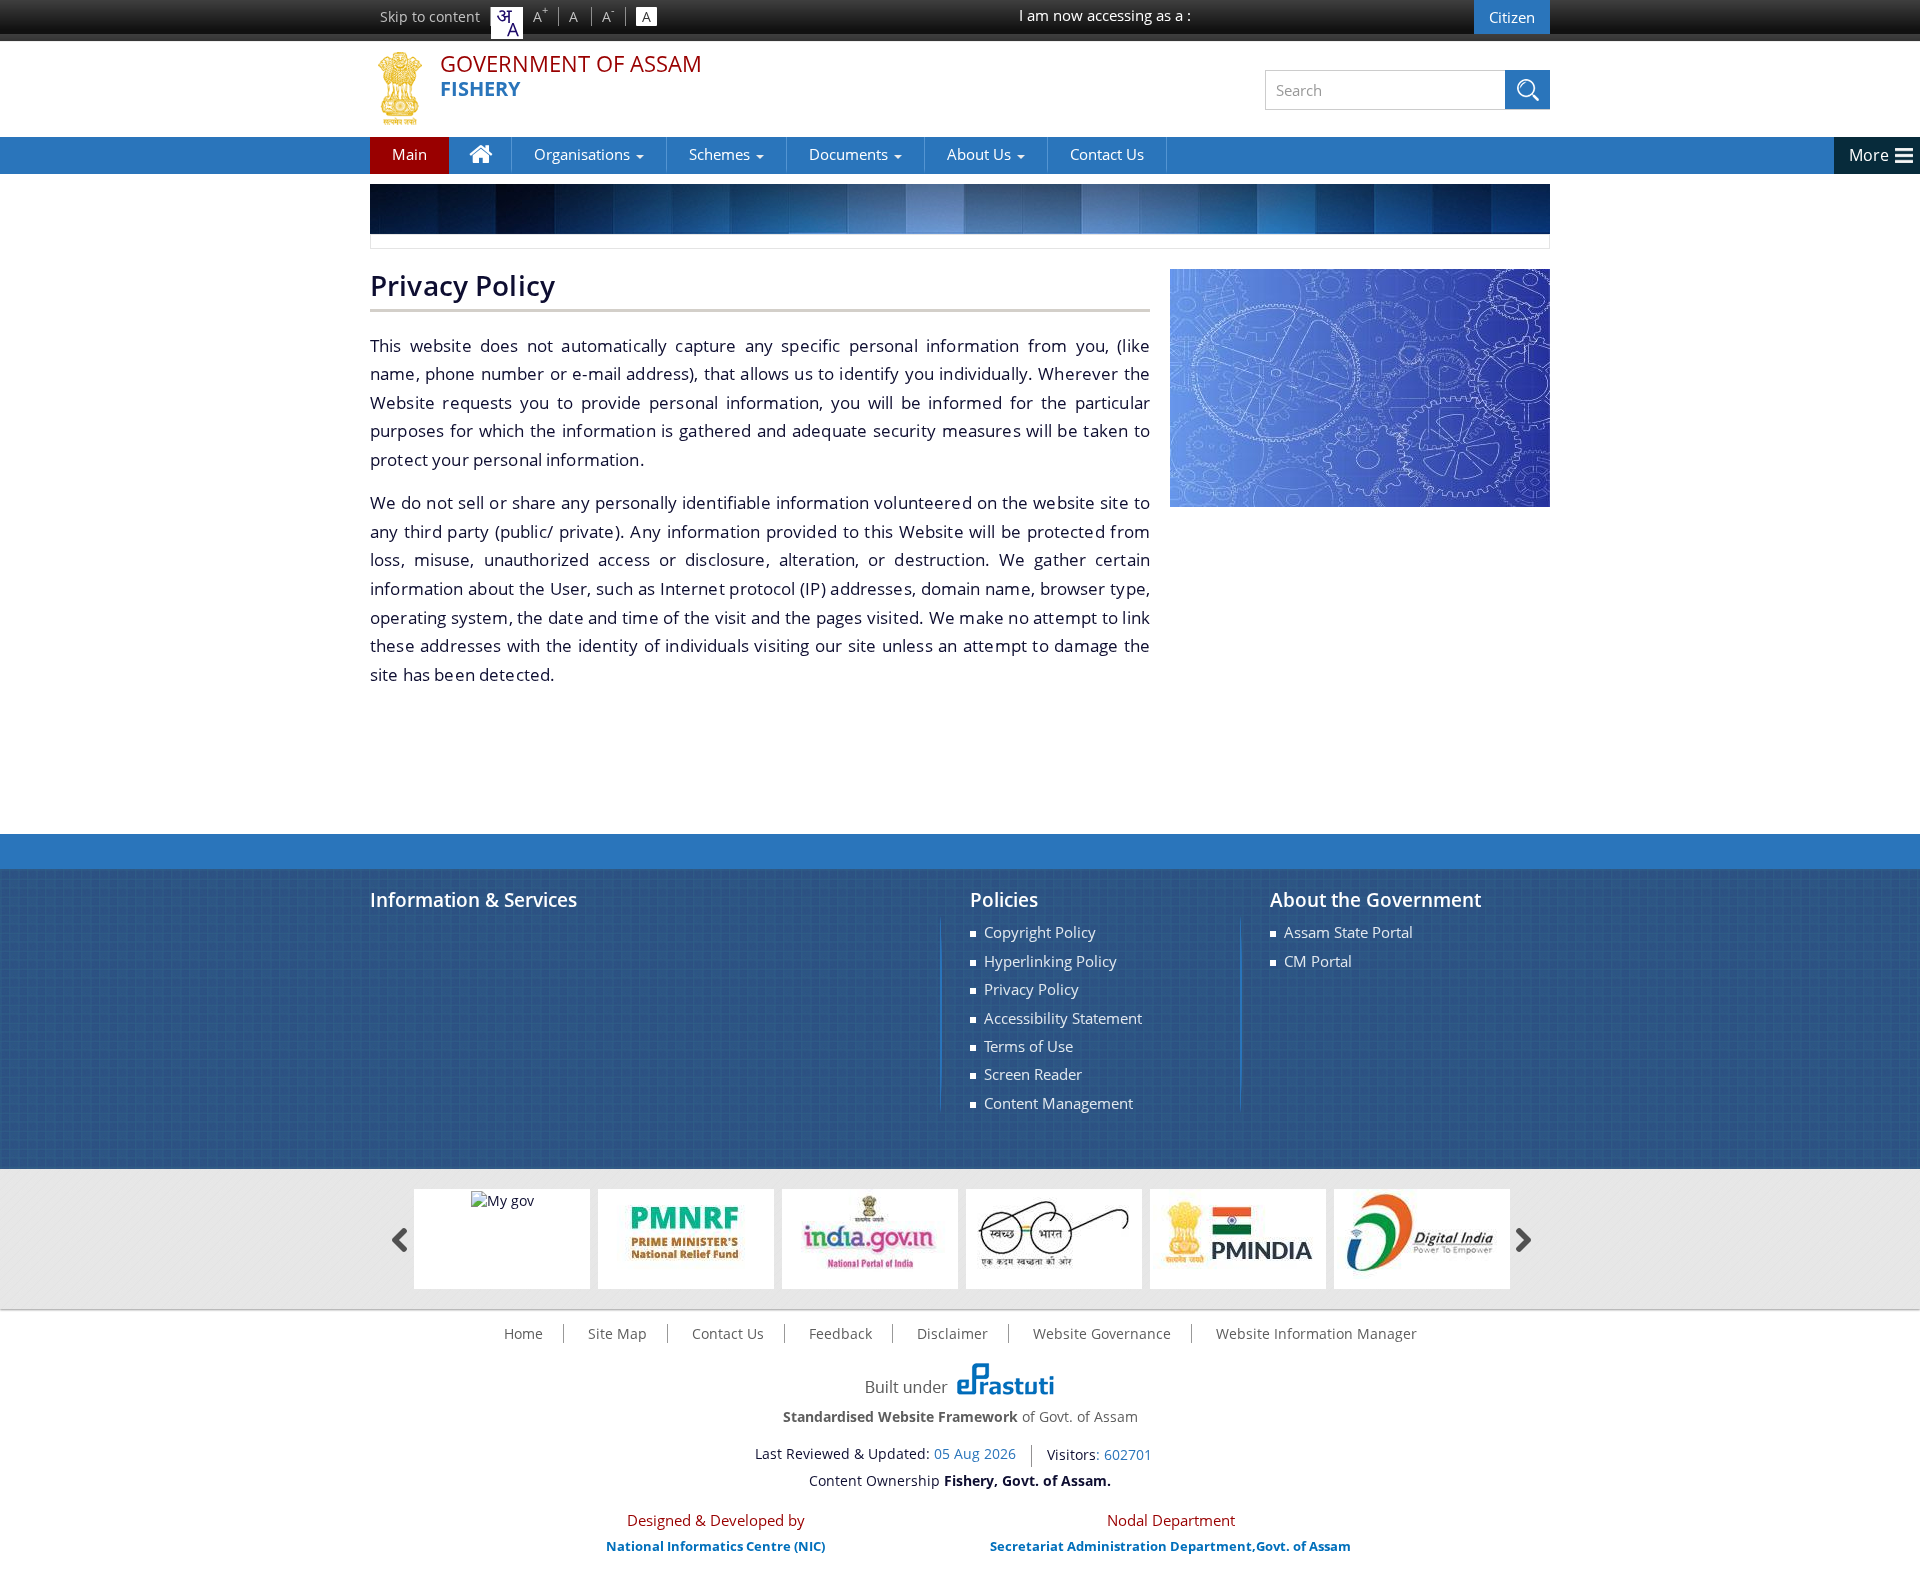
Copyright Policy (1040, 932)
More (1869, 155)
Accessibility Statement (1063, 1018)
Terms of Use (1028, 1046)
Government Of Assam (571, 64)
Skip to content (430, 16)
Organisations (584, 154)
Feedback (840, 1333)
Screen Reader (1033, 1074)
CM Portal (1318, 961)
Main (409, 154)
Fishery (480, 89)
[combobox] (507, 23)
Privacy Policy (1031, 989)
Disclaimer (952, 1333)
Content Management (1058, 1103)
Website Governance (1102, 1333)
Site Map (617, 1333)
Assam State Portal (1348, 932)
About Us (981, 154)
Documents (850, 154)
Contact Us (1107, 154)
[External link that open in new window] (502, 1198)
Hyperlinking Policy (1050, 961)
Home (490, 168)
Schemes (721, 154)
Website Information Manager (1316, 1333)
